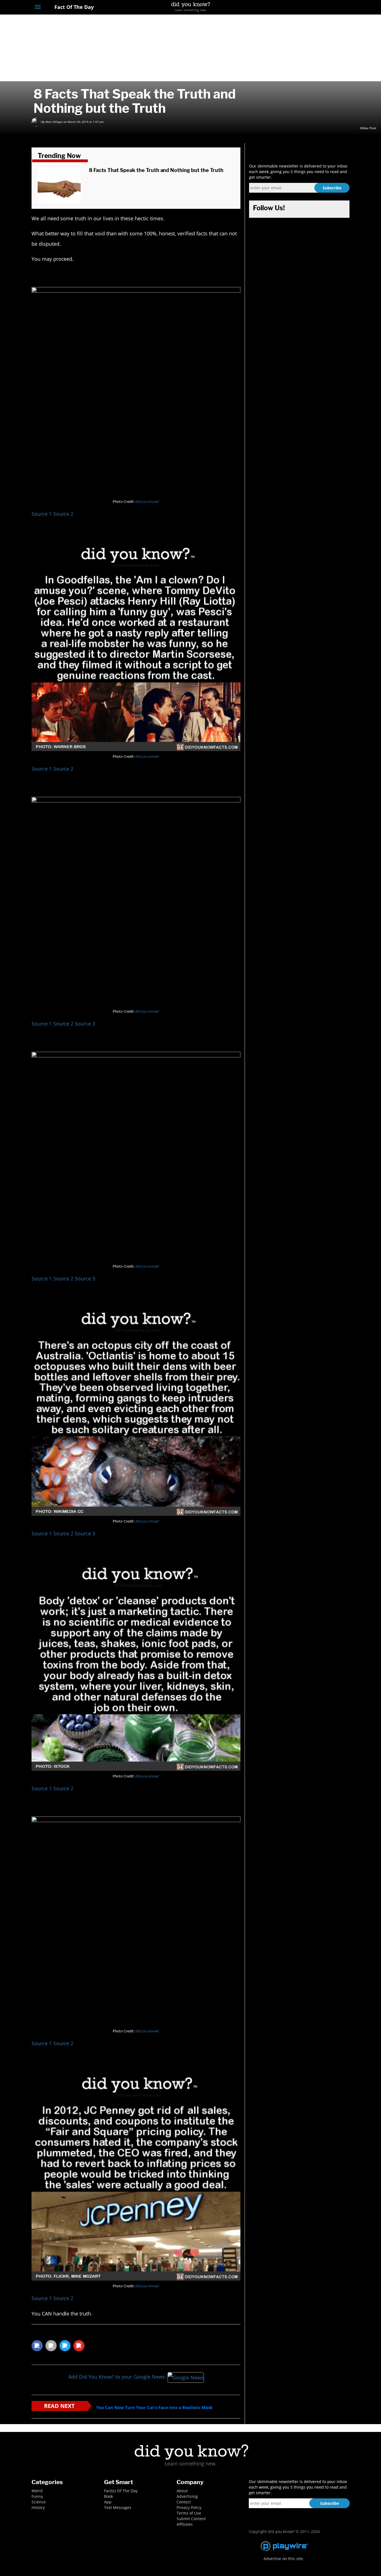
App (108, 2502)
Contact (184, 2502)
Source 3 (85, 1024)
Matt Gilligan (54, 122)
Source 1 (42, 514)
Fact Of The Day (73, 7)
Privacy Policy (189, 2507)
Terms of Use (189, 2513)
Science (39, 2502)
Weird (37, 2491)
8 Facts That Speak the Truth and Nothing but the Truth (156, 170)
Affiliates (185, 2524)
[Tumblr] (337, 8)
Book (108, 2496)
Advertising (187, 2496)
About (182, 2491)
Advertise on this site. (284, 2559)
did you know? (147, 502)
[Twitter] (316, 8)
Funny (37, 2496)
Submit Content (191, 2519)
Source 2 (63, 514)
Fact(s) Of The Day (121, 2491)
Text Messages (118, 2507)
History (38, 2507)
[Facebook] (306, 8)
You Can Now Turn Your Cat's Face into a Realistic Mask (154, 2407)
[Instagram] (326, 8)
